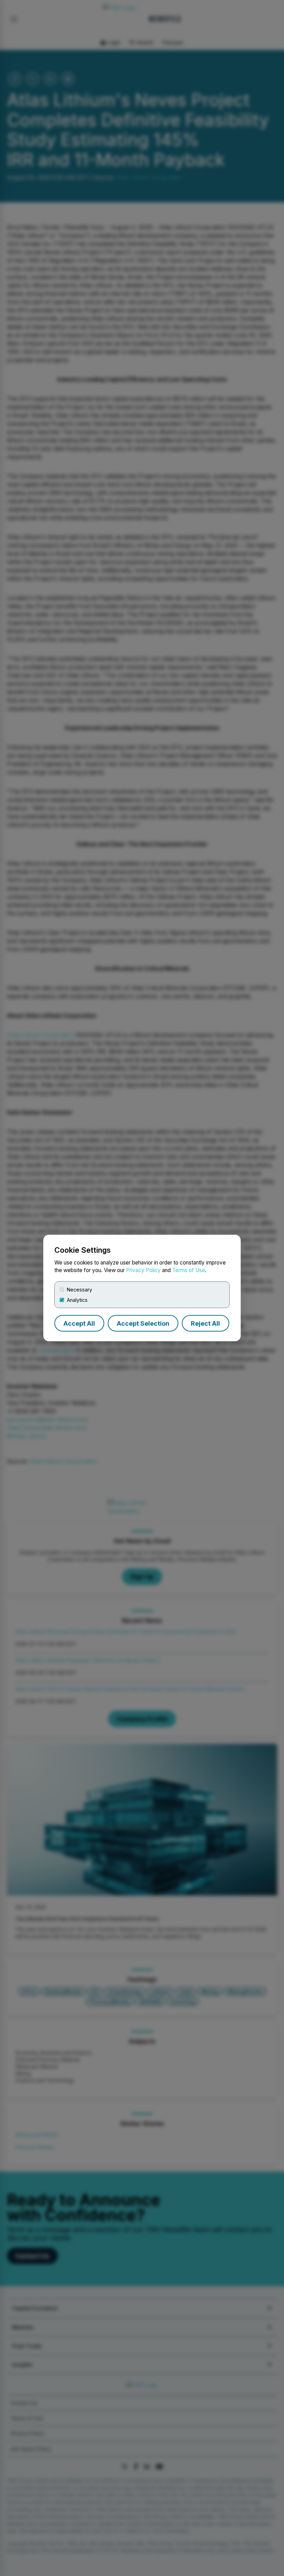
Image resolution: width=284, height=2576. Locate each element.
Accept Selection (143, 1323)
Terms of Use (189, 1270)
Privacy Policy (143, 1270)
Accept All (79, 1323)
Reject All (205, 1323)
